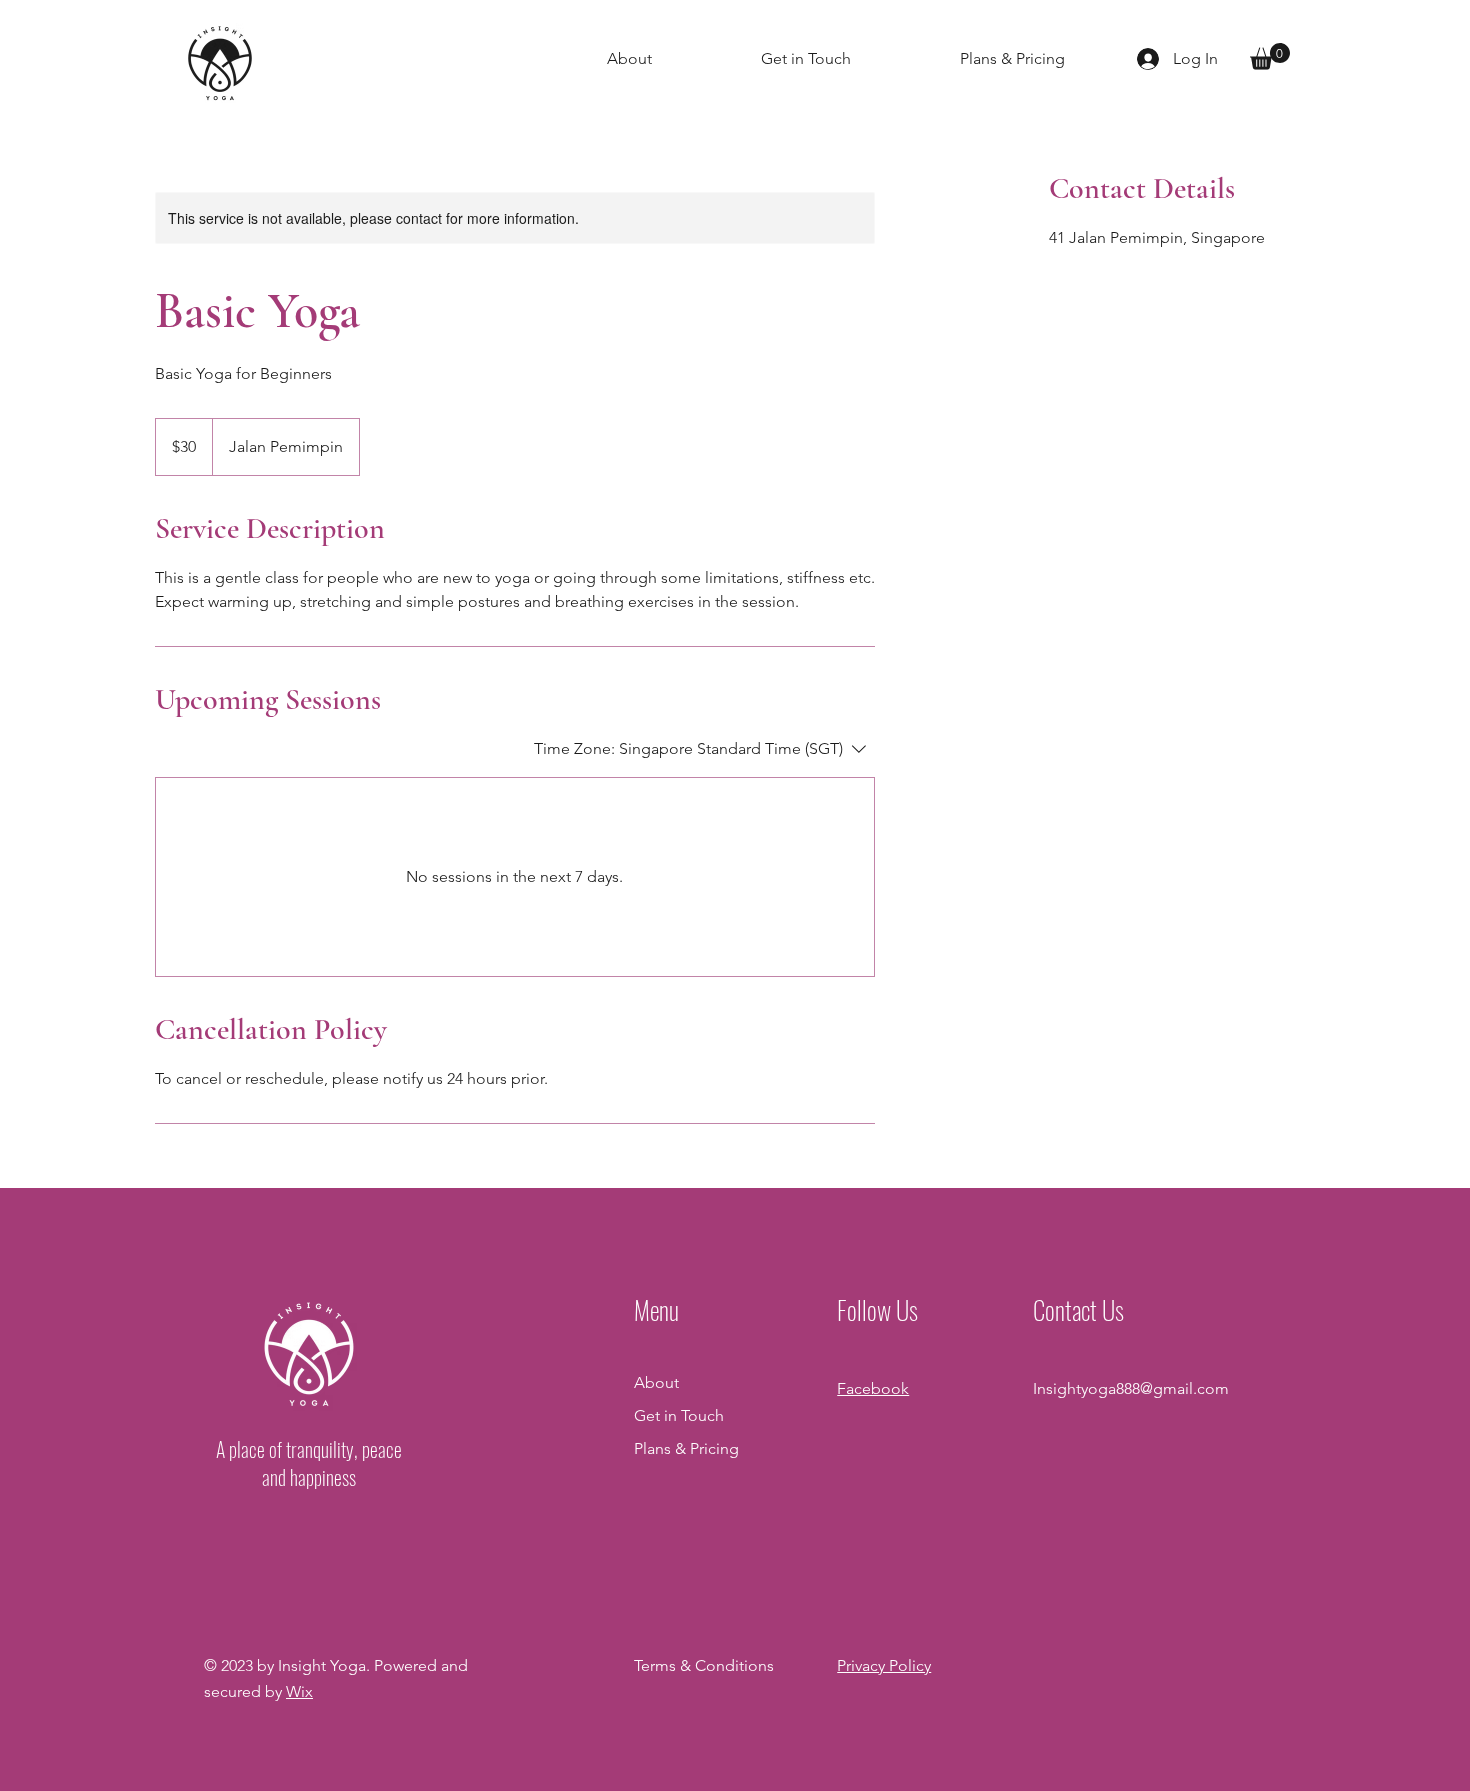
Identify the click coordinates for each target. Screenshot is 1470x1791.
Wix (299, 1691)
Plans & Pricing (686, 1448)
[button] (1270, 56)
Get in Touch (679, 1415)
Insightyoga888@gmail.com (1131, 1388)
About (656, 1382)
